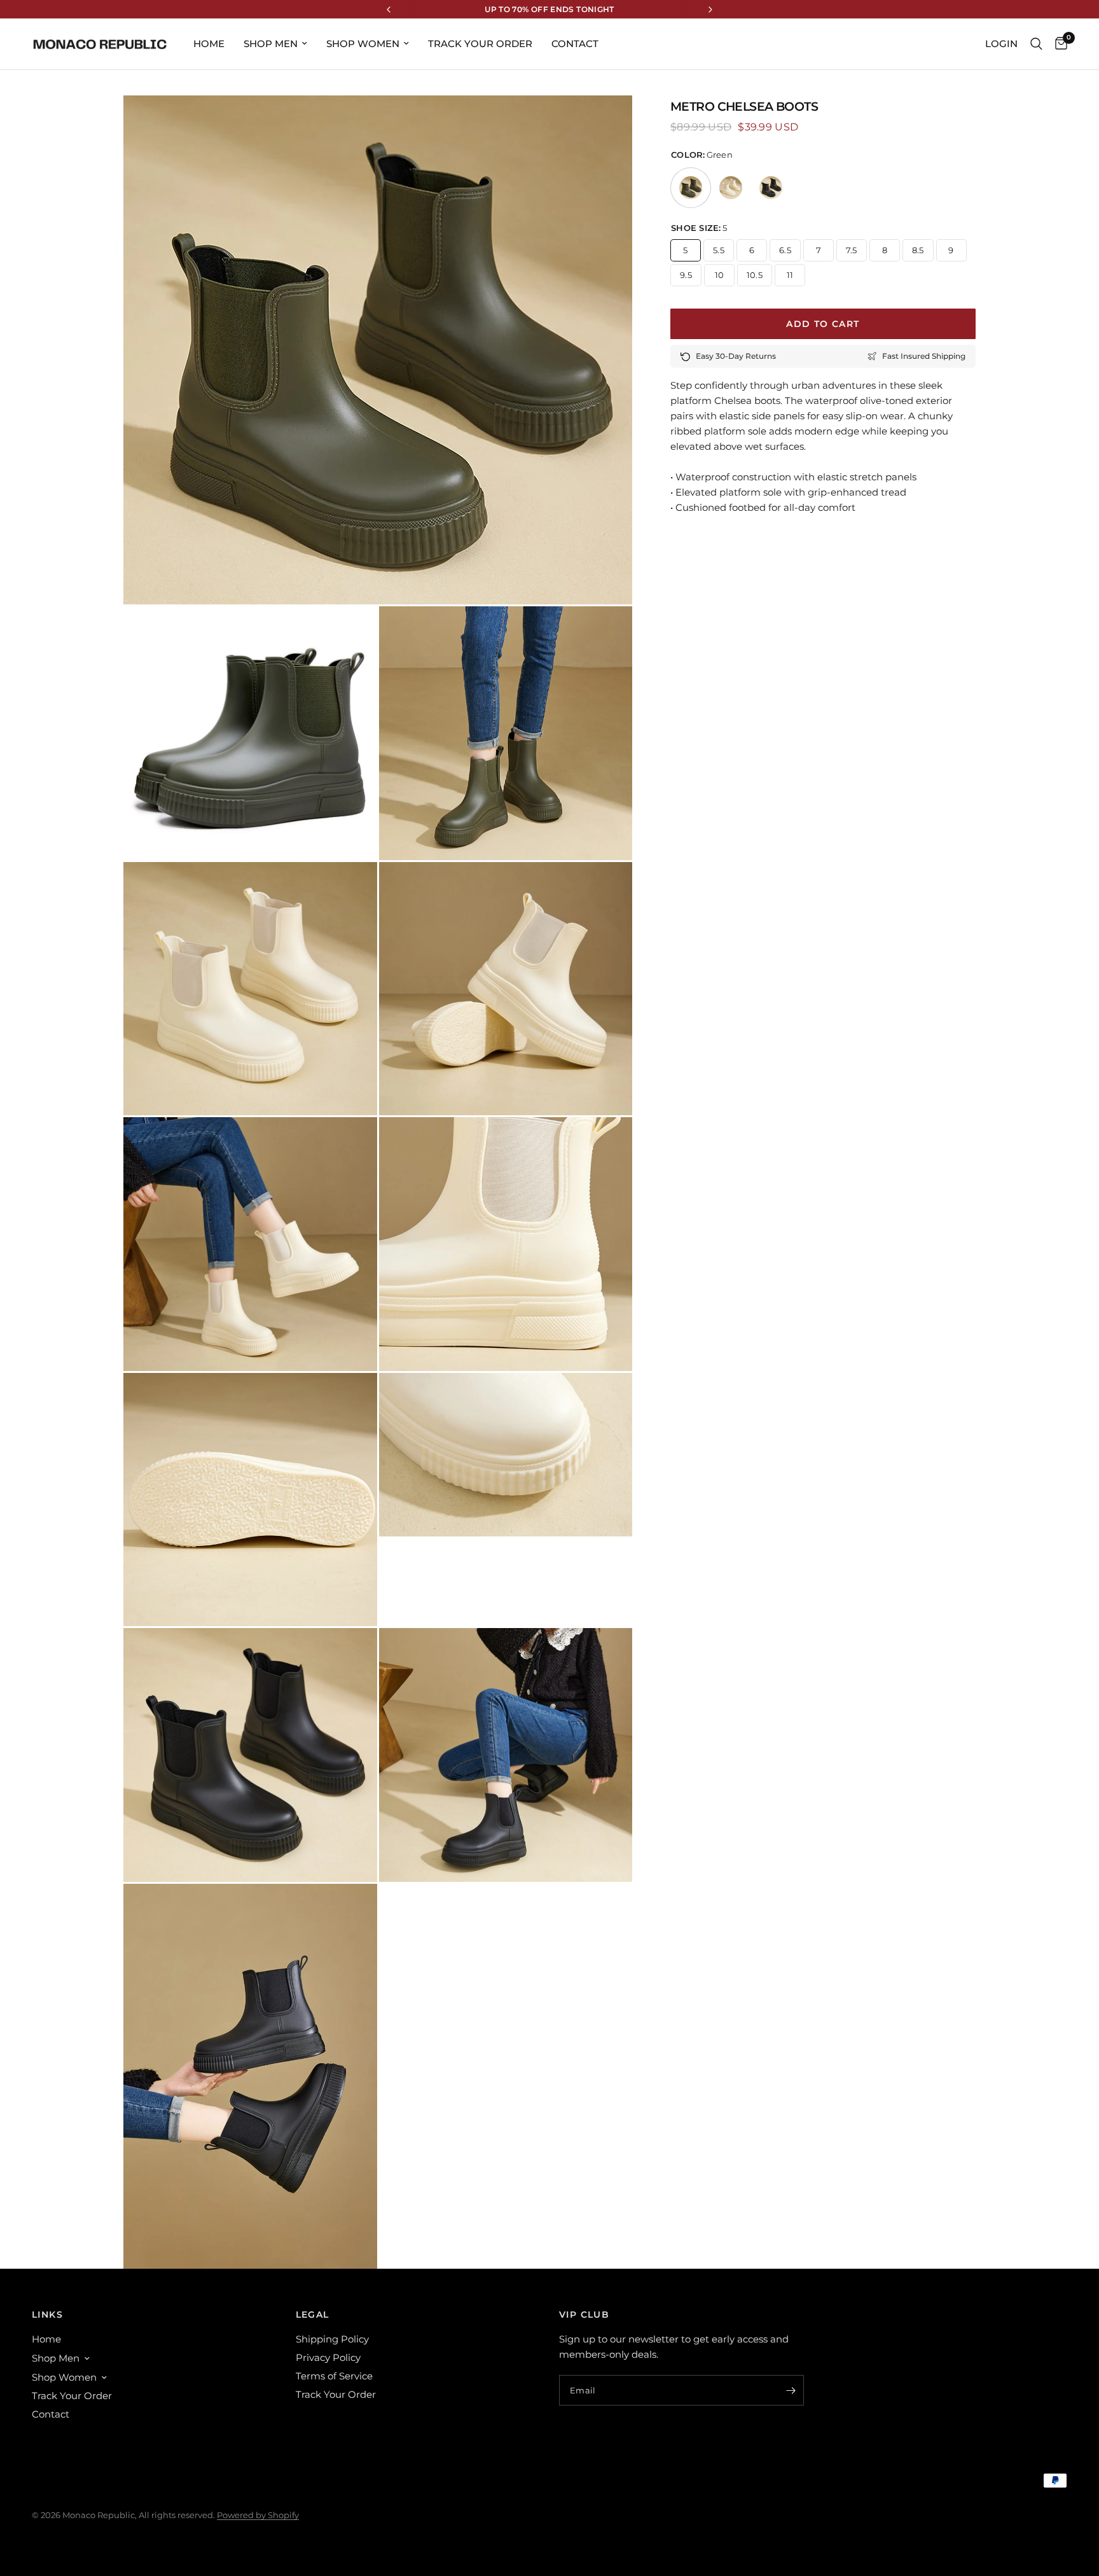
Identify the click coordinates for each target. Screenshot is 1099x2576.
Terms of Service (334, 2376)
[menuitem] (209, 44)
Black (771, 188)
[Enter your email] (791, 2390)
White (731, 188)
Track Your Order (480, 44)
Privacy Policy (328, 2357)
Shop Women (363, 44)
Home (209, 44)
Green (691, 188)
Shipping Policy (332, 2339)
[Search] (1036, 44)
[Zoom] (605, 122)
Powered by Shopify (258, 2515)
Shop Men (271, 44)
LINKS (47, 2315)
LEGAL (313, 2315)
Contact (575, 44)
